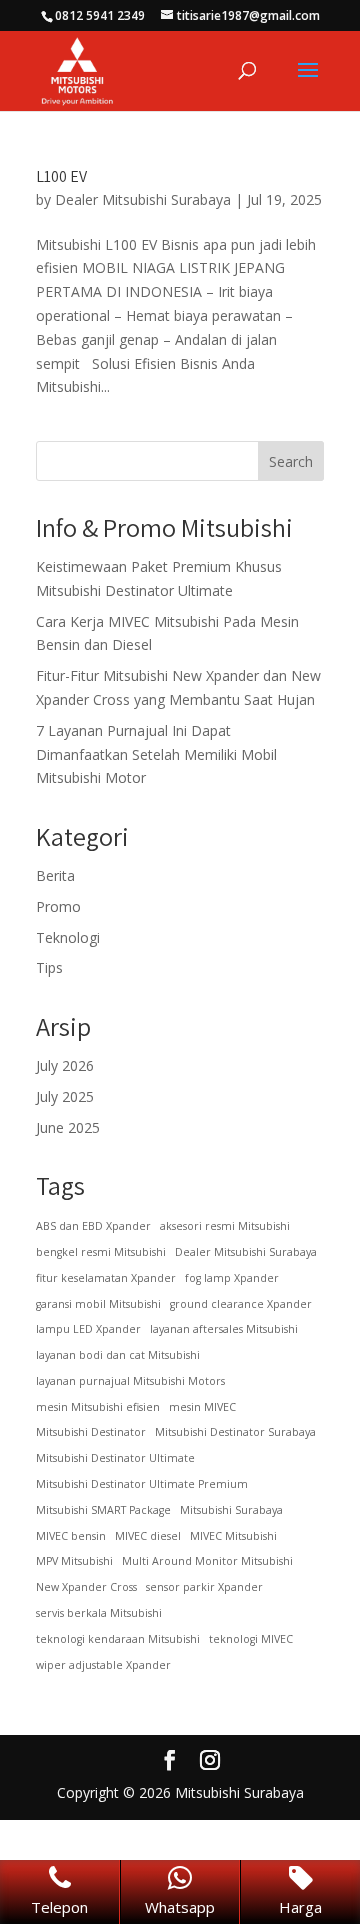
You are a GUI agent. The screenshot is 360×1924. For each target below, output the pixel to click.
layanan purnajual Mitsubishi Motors (130, 1381)
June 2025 (68, 1127)
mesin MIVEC (202, 1407)
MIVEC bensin (71, 1536)
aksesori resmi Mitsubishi (225, 1226)
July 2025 (65, 1096)
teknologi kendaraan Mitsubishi (118, 1639)
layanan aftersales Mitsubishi (224, 1329)
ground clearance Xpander (241, 1304)
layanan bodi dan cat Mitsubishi (118, 1355)
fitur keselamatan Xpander (106, 1278)
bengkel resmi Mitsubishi (101, 1252)
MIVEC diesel (148, 1536)
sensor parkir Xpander (204, 1587)
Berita (55, 875)
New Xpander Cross (86, 1587)
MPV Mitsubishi (74, 1561)
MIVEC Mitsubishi (233, 1536)
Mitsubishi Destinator (91, 1432)
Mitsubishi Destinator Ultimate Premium (142, 1484)
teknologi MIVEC (251, 1639)
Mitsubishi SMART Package (103, 1510)
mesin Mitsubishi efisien (98, 1407)
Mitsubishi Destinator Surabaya (235, 1432)
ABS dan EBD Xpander (93, 1226)
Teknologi (68, 937)
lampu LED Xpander (88, 1329)
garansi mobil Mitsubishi (98, 1304)
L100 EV (61, 176)
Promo (58, 906)
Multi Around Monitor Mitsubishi (207, 1561)
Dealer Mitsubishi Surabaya (143, 199)
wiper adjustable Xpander (103, 1665)
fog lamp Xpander (232, 1278)
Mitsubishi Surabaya (231, 1510)
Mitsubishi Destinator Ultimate (115, 1458)
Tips (49, 967)
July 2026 (65, 1065)
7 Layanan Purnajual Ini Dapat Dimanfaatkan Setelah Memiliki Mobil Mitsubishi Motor (156, 754)
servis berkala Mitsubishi (99, 1613)
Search (291, 461)
